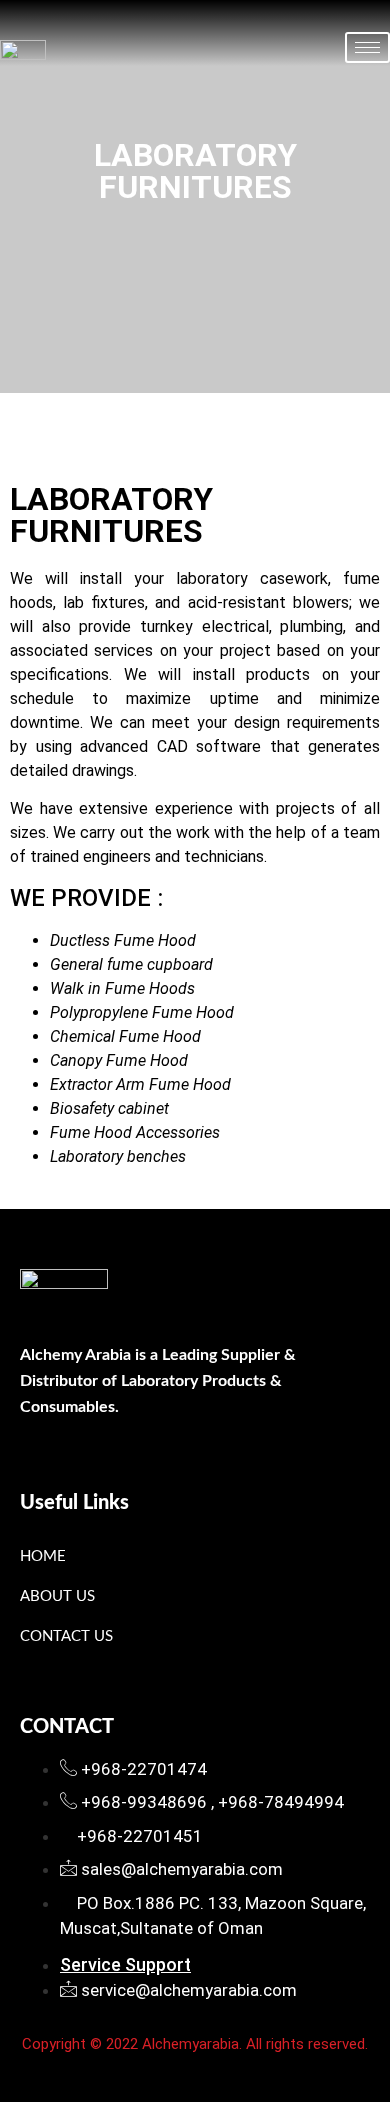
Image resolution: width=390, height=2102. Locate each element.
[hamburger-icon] (367, 47)
